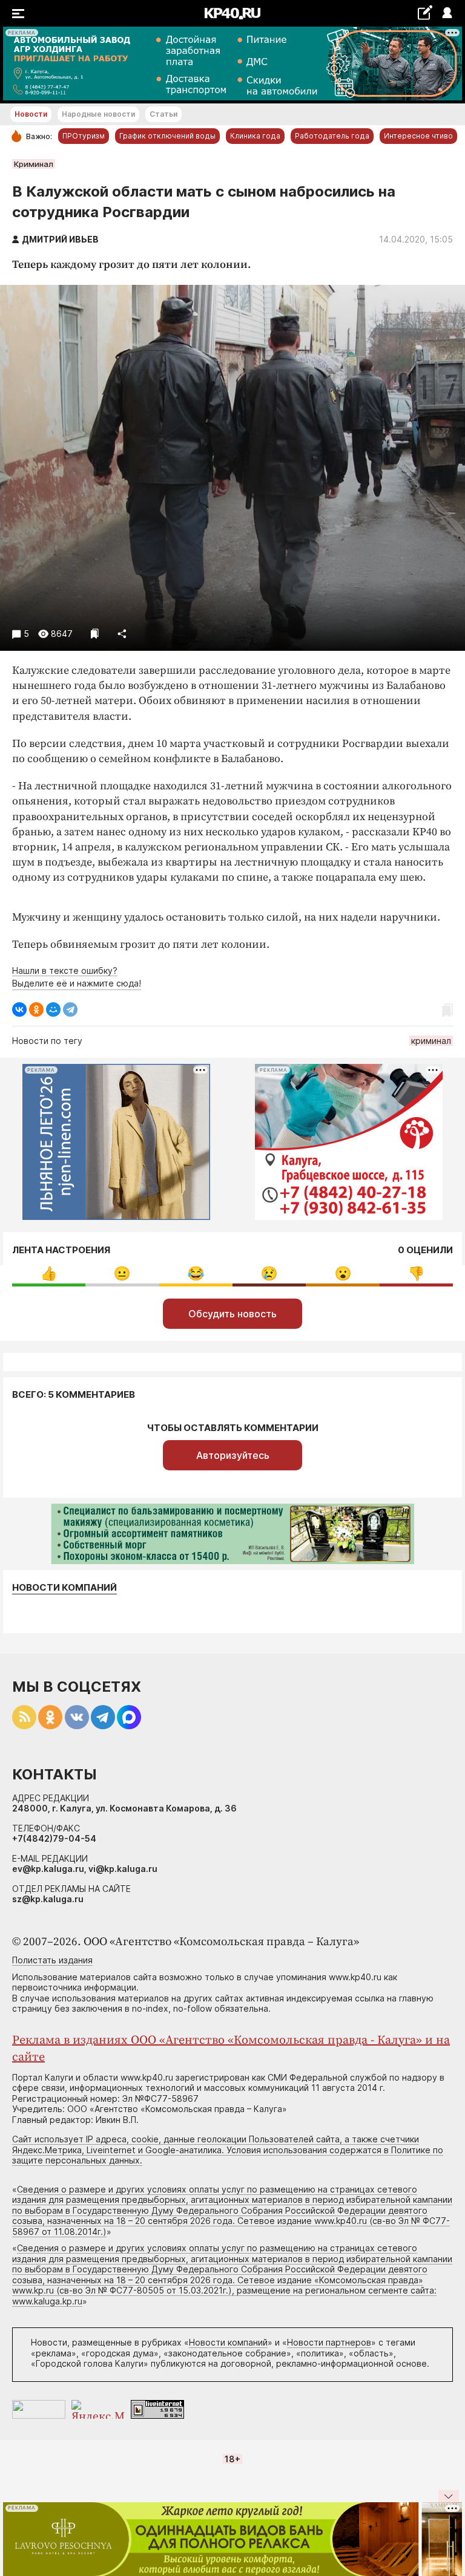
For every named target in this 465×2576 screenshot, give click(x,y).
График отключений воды (167, 136)
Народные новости (98, 114)
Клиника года (255, 136)
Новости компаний (64, 1588)
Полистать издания (52, 1960)
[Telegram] (70, 1009)
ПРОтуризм (84, 136)
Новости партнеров (329, 2342)
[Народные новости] (425, 12)
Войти (447, 14)
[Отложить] (95, 634)
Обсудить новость (232, 1314)
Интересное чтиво (418, 136)
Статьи (163, 114)
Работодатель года (332, 136)
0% (49, 1273)
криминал (431, 1041)
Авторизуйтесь (233, 1455)
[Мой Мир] (53, 1009)
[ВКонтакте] (19, 1009)
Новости (31, 114)
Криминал (34, 164)
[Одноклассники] (36, 1009)
